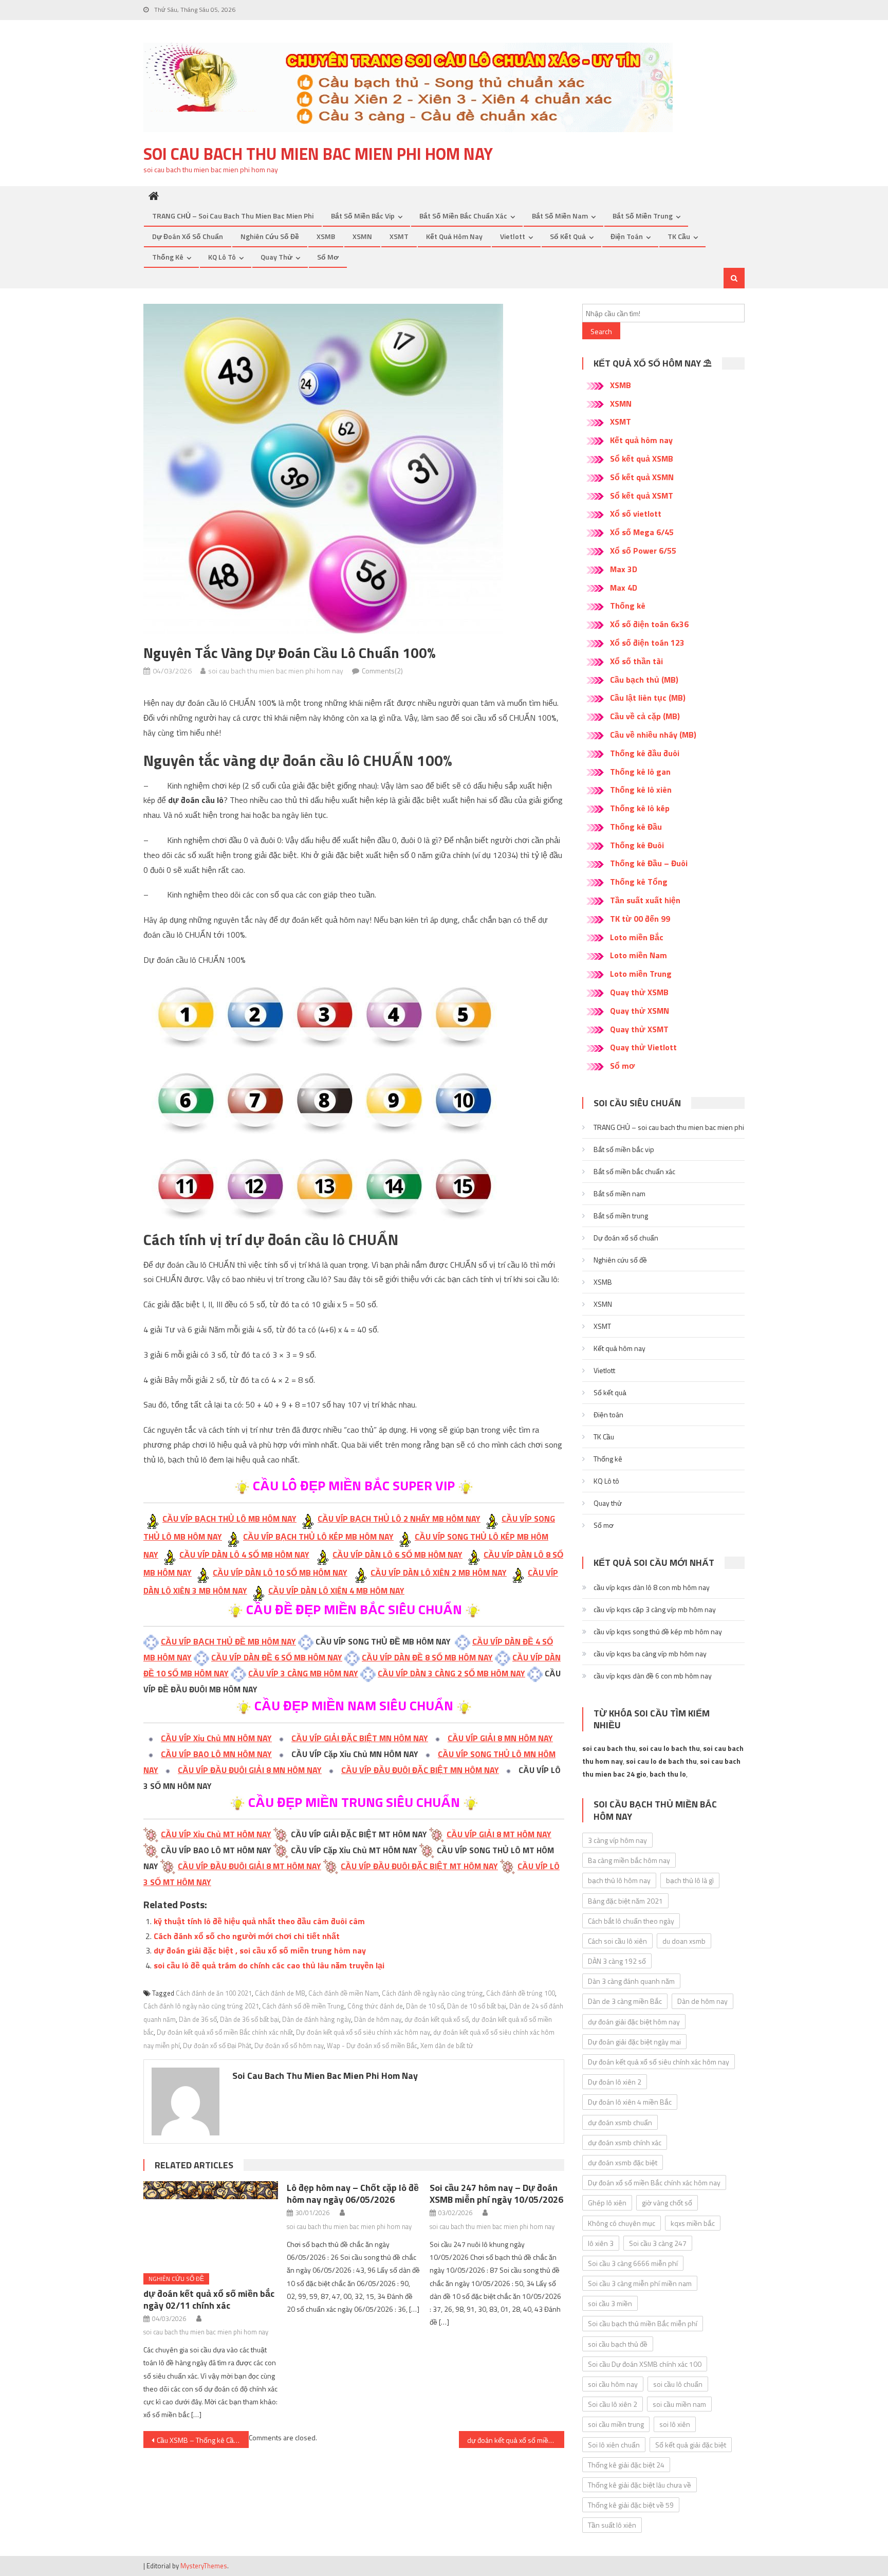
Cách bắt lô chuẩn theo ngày (631, 1921)
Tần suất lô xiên (612, 2525)
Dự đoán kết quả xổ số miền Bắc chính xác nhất (225, 2032)
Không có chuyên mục (622, 2223)
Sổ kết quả (568, 236)
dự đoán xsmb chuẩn (620, 2122)
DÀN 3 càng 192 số (617, 1961)
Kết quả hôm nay (454, 236)
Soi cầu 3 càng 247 (658, 2243)
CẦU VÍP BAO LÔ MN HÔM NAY (216, 1754)
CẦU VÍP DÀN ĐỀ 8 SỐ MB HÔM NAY (427, 1657)
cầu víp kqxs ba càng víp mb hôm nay (650, 1654)
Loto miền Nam (639, 955)
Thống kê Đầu (636, 827)
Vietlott (513, 236)
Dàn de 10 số (425, 2006)
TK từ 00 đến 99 (640, 919)
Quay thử (276, 257)
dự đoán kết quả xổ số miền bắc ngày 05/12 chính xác (516, 2440)
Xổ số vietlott (636, 514)
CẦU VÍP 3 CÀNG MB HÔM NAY (303, 1673)
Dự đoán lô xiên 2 (615, 2082)
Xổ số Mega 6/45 (642, 532)
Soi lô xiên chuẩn (614, 2445)
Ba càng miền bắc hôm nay (629, 1860)
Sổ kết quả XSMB (642, 459)
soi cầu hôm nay (613, 2384)
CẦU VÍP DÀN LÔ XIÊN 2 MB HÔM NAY (439, 1573)
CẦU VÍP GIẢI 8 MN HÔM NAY (500, 1738)
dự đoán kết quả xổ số (437, 2019)
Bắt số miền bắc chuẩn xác (463, 216)
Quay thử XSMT (639, 1029)
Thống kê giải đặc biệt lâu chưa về (640, 2485)
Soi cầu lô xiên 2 (613, 2404)
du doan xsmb (684, 1941)
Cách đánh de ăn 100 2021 (214, 1993)
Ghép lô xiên (607, 2203)
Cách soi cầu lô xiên (617, 1941)
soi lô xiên (675, 2424)
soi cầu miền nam (679, 2404)
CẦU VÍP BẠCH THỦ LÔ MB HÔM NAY (229, 1519)
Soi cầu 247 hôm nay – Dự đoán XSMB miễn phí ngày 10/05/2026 (496, 2194)
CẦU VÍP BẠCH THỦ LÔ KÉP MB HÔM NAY (318, 1537)
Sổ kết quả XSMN (642, 477)
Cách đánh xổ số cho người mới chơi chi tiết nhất (247, 1936)
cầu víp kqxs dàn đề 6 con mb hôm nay (653, 1676)
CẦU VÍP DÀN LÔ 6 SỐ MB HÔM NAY (397, 1555)
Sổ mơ (328, 257)
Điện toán (627, 236)
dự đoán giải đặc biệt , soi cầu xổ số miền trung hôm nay (260, 1950)
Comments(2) (382, 671)
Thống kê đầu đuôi (645, 753)
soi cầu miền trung (616, 2424)
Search (601, 331)
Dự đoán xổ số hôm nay (289, 2045)
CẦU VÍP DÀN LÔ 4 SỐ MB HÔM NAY (244, 1555)
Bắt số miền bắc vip (363, 216)
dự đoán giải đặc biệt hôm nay (634, 2022)
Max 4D (624, 588)
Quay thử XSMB (639, 992)
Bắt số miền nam (560, 216)
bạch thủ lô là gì (690, 1880)
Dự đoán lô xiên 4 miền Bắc (630, 2102)
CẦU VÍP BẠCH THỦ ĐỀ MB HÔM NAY (228, 1641)
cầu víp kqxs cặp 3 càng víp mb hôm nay (655, 1609)
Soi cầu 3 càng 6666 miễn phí (633, 2263)
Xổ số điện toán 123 (647, 643)
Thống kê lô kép (640, 808)
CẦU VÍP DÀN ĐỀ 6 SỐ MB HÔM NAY (277, 1657)
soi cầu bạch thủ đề (618, 2344)
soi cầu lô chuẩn (678, 2384)
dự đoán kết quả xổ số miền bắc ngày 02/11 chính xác (209, 2299)
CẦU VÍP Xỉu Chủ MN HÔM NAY (216, 1738)
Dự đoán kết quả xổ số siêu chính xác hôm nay (363, 2032)
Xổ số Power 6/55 (643, 551)
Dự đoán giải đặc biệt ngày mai (634, 2042)
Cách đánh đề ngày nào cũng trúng (432, 1993)
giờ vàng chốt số (667, 2203)
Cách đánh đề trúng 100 (521, 1993)
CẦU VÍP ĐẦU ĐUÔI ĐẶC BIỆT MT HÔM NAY (419, 1866)
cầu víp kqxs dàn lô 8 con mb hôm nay (652, 1587)
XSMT (399, 236)
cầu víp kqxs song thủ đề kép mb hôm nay (658, 1631)
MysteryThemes (204, 2566)
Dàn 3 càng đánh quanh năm (631, 1981)
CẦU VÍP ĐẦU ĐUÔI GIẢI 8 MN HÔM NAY (250, 1770)
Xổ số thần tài (636, 661)
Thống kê (168, 257)
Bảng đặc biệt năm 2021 (625, 1901)
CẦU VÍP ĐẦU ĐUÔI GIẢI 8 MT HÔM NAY (249, 1866)
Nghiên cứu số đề (270, 236)
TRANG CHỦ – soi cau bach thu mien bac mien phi (233, 216)
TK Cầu (679, 236)
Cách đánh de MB (280, 1993)
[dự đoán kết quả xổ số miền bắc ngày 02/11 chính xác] (211, 2223)
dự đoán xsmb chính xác (625, 2142)
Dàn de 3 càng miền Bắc (625, 2001)
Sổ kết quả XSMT (642, 496)
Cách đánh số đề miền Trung (303, 2006)
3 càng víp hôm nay (617, 1840)
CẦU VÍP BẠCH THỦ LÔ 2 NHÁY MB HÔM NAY (399, 1519)
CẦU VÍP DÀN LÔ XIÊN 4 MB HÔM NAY (336, 1591)
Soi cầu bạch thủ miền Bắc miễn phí (643, 2323)
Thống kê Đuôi (637, 845)
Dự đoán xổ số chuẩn (188, 236)
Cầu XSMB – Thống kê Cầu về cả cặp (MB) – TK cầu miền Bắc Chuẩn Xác (203, 2440)
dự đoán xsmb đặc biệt (623, 2162)
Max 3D (624, 569)
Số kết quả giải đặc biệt (691, 2445)
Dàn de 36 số (198, 2019)
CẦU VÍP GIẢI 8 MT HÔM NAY (499, 1834)
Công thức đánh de (375, 2006)
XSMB (326, 236)
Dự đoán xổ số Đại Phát (217, 2045)
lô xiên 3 (601, 2243)
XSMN (362, 236)
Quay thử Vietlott (643, 1047)
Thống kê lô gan (640, 772)
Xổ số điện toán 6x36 (649, 624)
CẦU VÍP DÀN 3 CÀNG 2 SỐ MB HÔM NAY (451, 1673)
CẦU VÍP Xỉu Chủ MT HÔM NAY (216, 1834)
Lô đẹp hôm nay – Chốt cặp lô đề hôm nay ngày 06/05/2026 (353, 2194)
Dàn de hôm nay (378, 2019)
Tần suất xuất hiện (645, 900)
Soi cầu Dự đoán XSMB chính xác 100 (645, 2364)
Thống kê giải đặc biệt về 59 (631, 2505)
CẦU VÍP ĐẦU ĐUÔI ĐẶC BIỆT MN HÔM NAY (420, 1770)
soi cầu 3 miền (610, 2303)
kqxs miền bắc (693, 2223)
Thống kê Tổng (639, 882)
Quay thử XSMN (640, 1011)
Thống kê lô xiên (641, 790)
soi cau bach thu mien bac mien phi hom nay (318, 154)
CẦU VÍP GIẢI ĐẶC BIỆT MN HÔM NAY (360, 1738)
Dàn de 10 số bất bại (477, 2006)
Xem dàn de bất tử (447, 2045)
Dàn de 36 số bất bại (249, 2019)
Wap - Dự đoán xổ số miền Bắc (372, 2045)
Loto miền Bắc (637, 937)
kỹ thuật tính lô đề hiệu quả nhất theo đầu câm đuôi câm (259, 1921)
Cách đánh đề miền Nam (344, 1993)
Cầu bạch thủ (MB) (644, 680)
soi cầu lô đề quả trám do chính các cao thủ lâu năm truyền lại (269, 1965)
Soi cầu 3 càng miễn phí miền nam (640, 2283)
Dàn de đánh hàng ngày (317, 2019)
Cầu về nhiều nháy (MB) (653, 735)
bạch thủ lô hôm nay (619, 1880)
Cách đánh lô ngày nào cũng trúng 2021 (201, 2006)
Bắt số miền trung (643, 216)
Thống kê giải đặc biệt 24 (626, 2465)
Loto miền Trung (641, 974)
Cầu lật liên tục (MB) (648, 698)
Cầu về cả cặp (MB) (645, 716)
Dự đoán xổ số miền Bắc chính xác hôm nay (654, 2182)
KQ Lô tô (222, 257)
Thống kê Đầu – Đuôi (649, 863)
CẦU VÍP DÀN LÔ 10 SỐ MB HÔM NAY (280, 1573)
